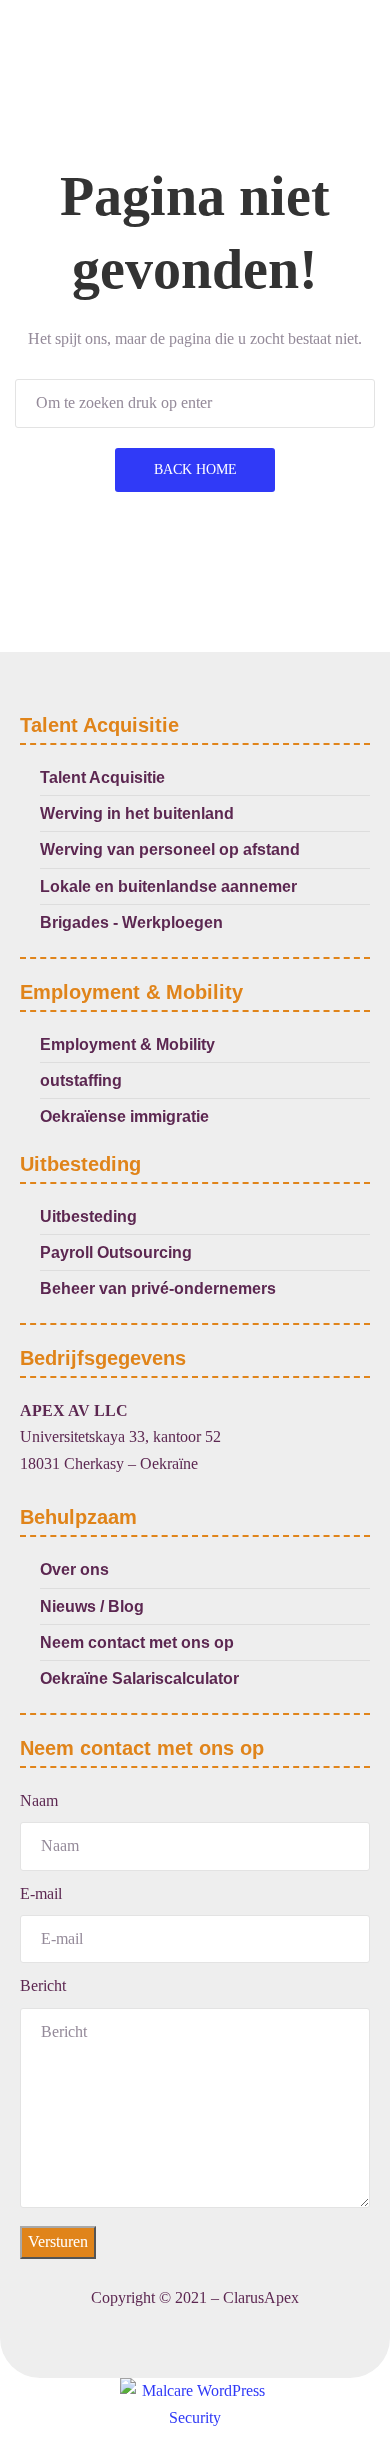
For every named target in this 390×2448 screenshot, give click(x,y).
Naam (39, 1800)
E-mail (41, 1893)
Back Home (195, 469)
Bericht (43, 1985)
